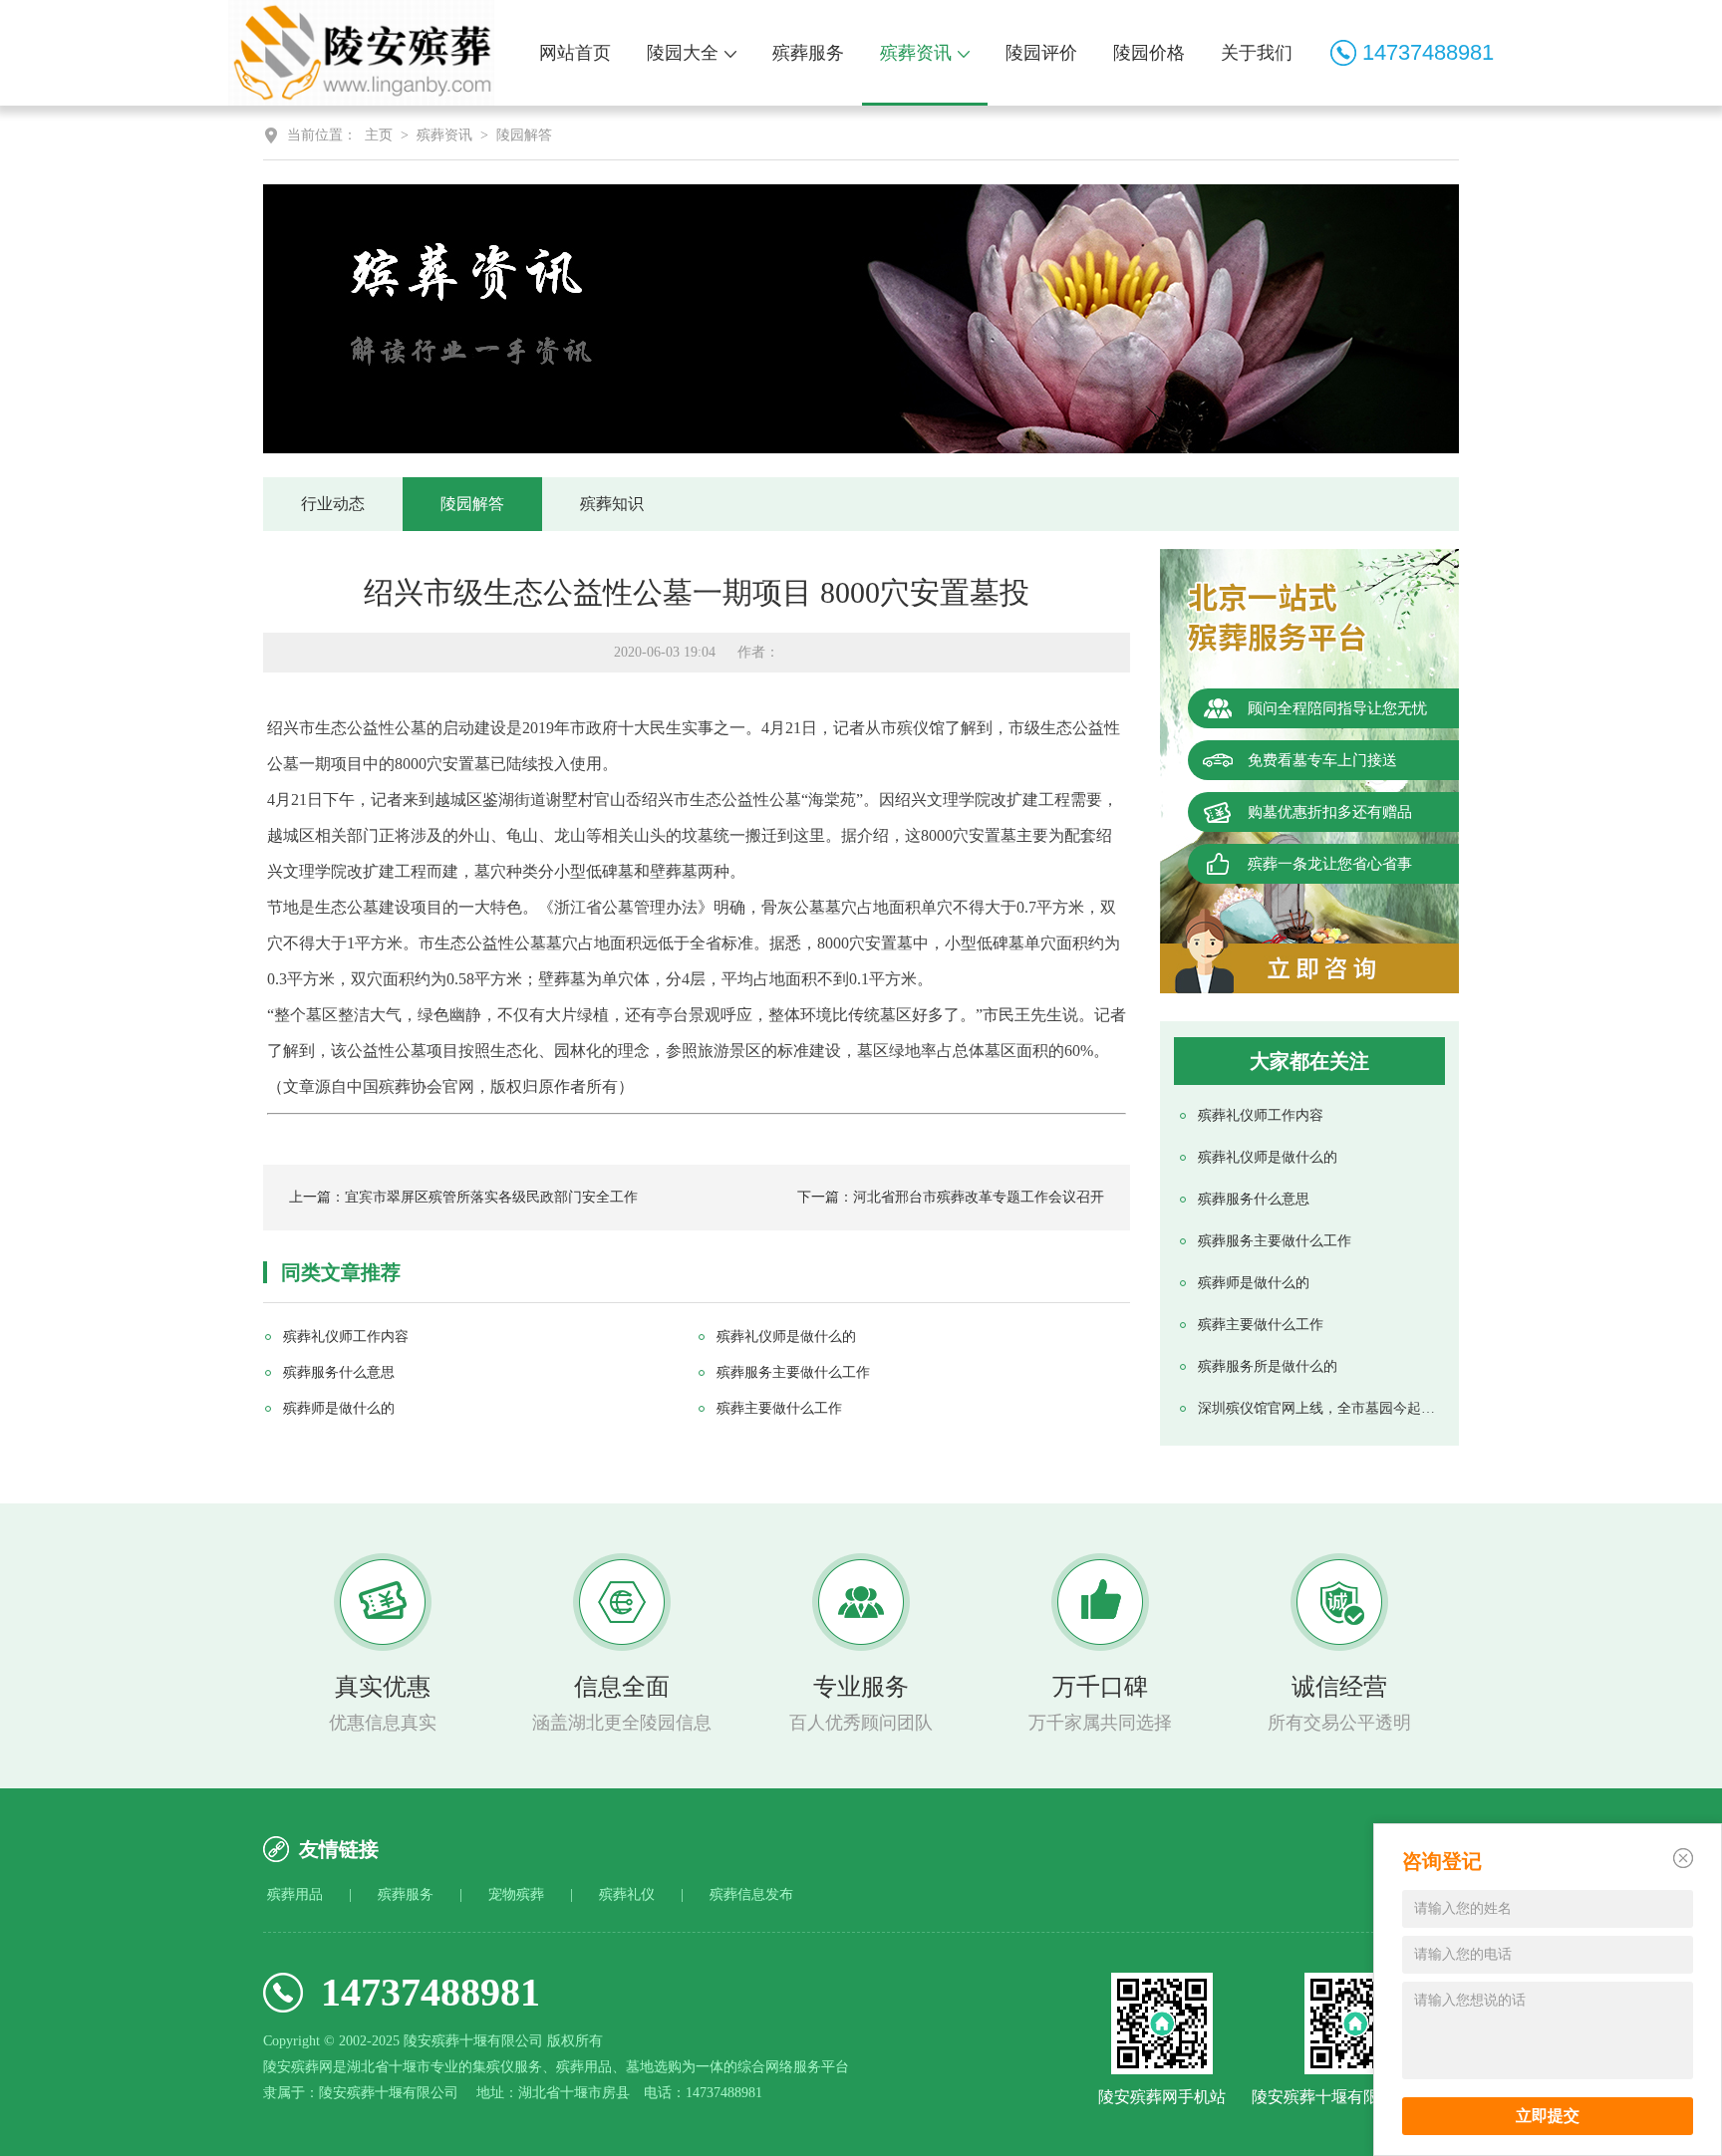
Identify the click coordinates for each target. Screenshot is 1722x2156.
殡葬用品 (295, 1894)
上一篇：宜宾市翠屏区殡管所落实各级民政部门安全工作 (463, 1197)
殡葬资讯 (916, 53)
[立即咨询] (1309, 968)
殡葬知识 (612, 504)
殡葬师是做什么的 (1254, 1283)
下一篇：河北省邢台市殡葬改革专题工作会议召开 (951, 1197)
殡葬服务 (808, 53)
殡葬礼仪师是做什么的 (1268, 1157)
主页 (379, 135)
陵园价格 (1149, 53)
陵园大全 (683, 53)
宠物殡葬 (516, 1894)
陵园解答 (524, 135)
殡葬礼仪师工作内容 (1261, 1115)
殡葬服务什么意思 (1254, 1199)
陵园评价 (1041, 53)
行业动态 (333, 504)
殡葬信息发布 (751, 1894)
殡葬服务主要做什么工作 (1275, 1241)
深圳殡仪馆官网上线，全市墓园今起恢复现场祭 (1318, 1408)
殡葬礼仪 (627, 1894)
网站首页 (575, 53)
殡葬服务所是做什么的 (1268, 1366)
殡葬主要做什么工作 (1261, 1325)
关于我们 (1257, 53)
